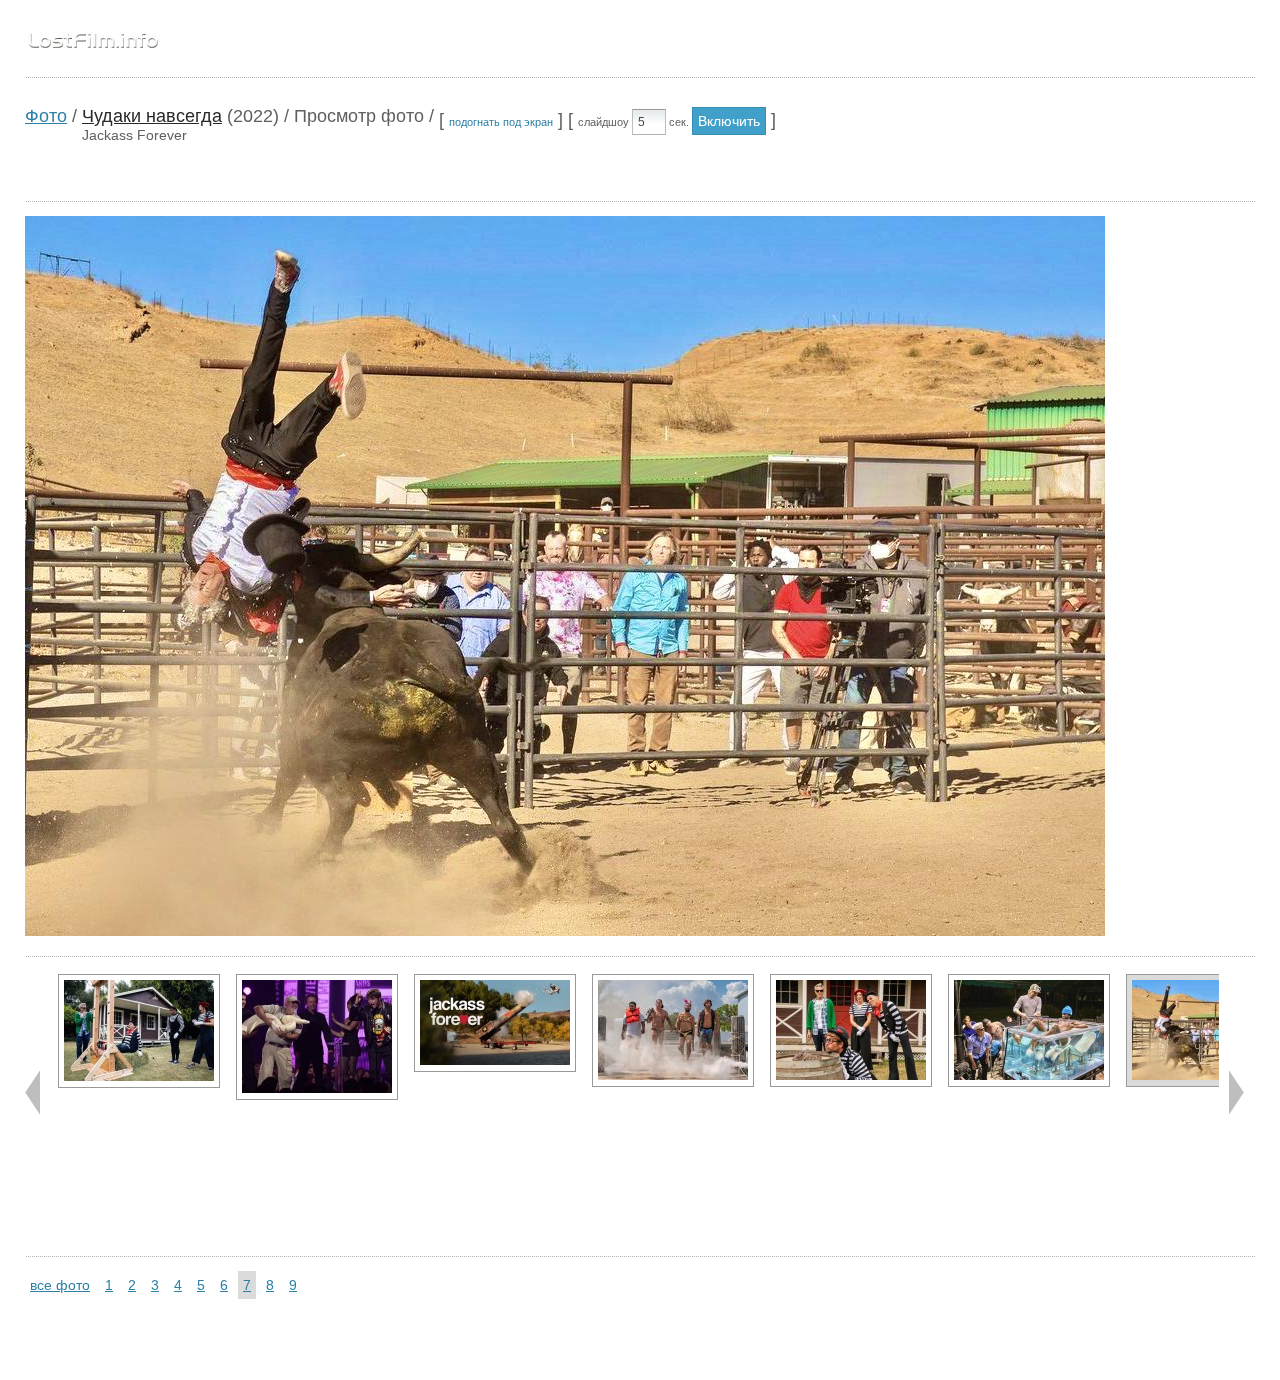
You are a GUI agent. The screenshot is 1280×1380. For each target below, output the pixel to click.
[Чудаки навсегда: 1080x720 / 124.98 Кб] (851, 1030)
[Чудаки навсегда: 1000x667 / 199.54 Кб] (139, 1031)
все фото (60, 1285)
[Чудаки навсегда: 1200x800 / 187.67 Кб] (673, 1030)
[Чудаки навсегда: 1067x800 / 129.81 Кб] (317, 1037)
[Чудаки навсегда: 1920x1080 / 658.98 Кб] (495, 1023)
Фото (46, 116)
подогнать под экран (501, 122)
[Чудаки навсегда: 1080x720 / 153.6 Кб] (1029, 1030)
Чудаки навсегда (152, 116)
